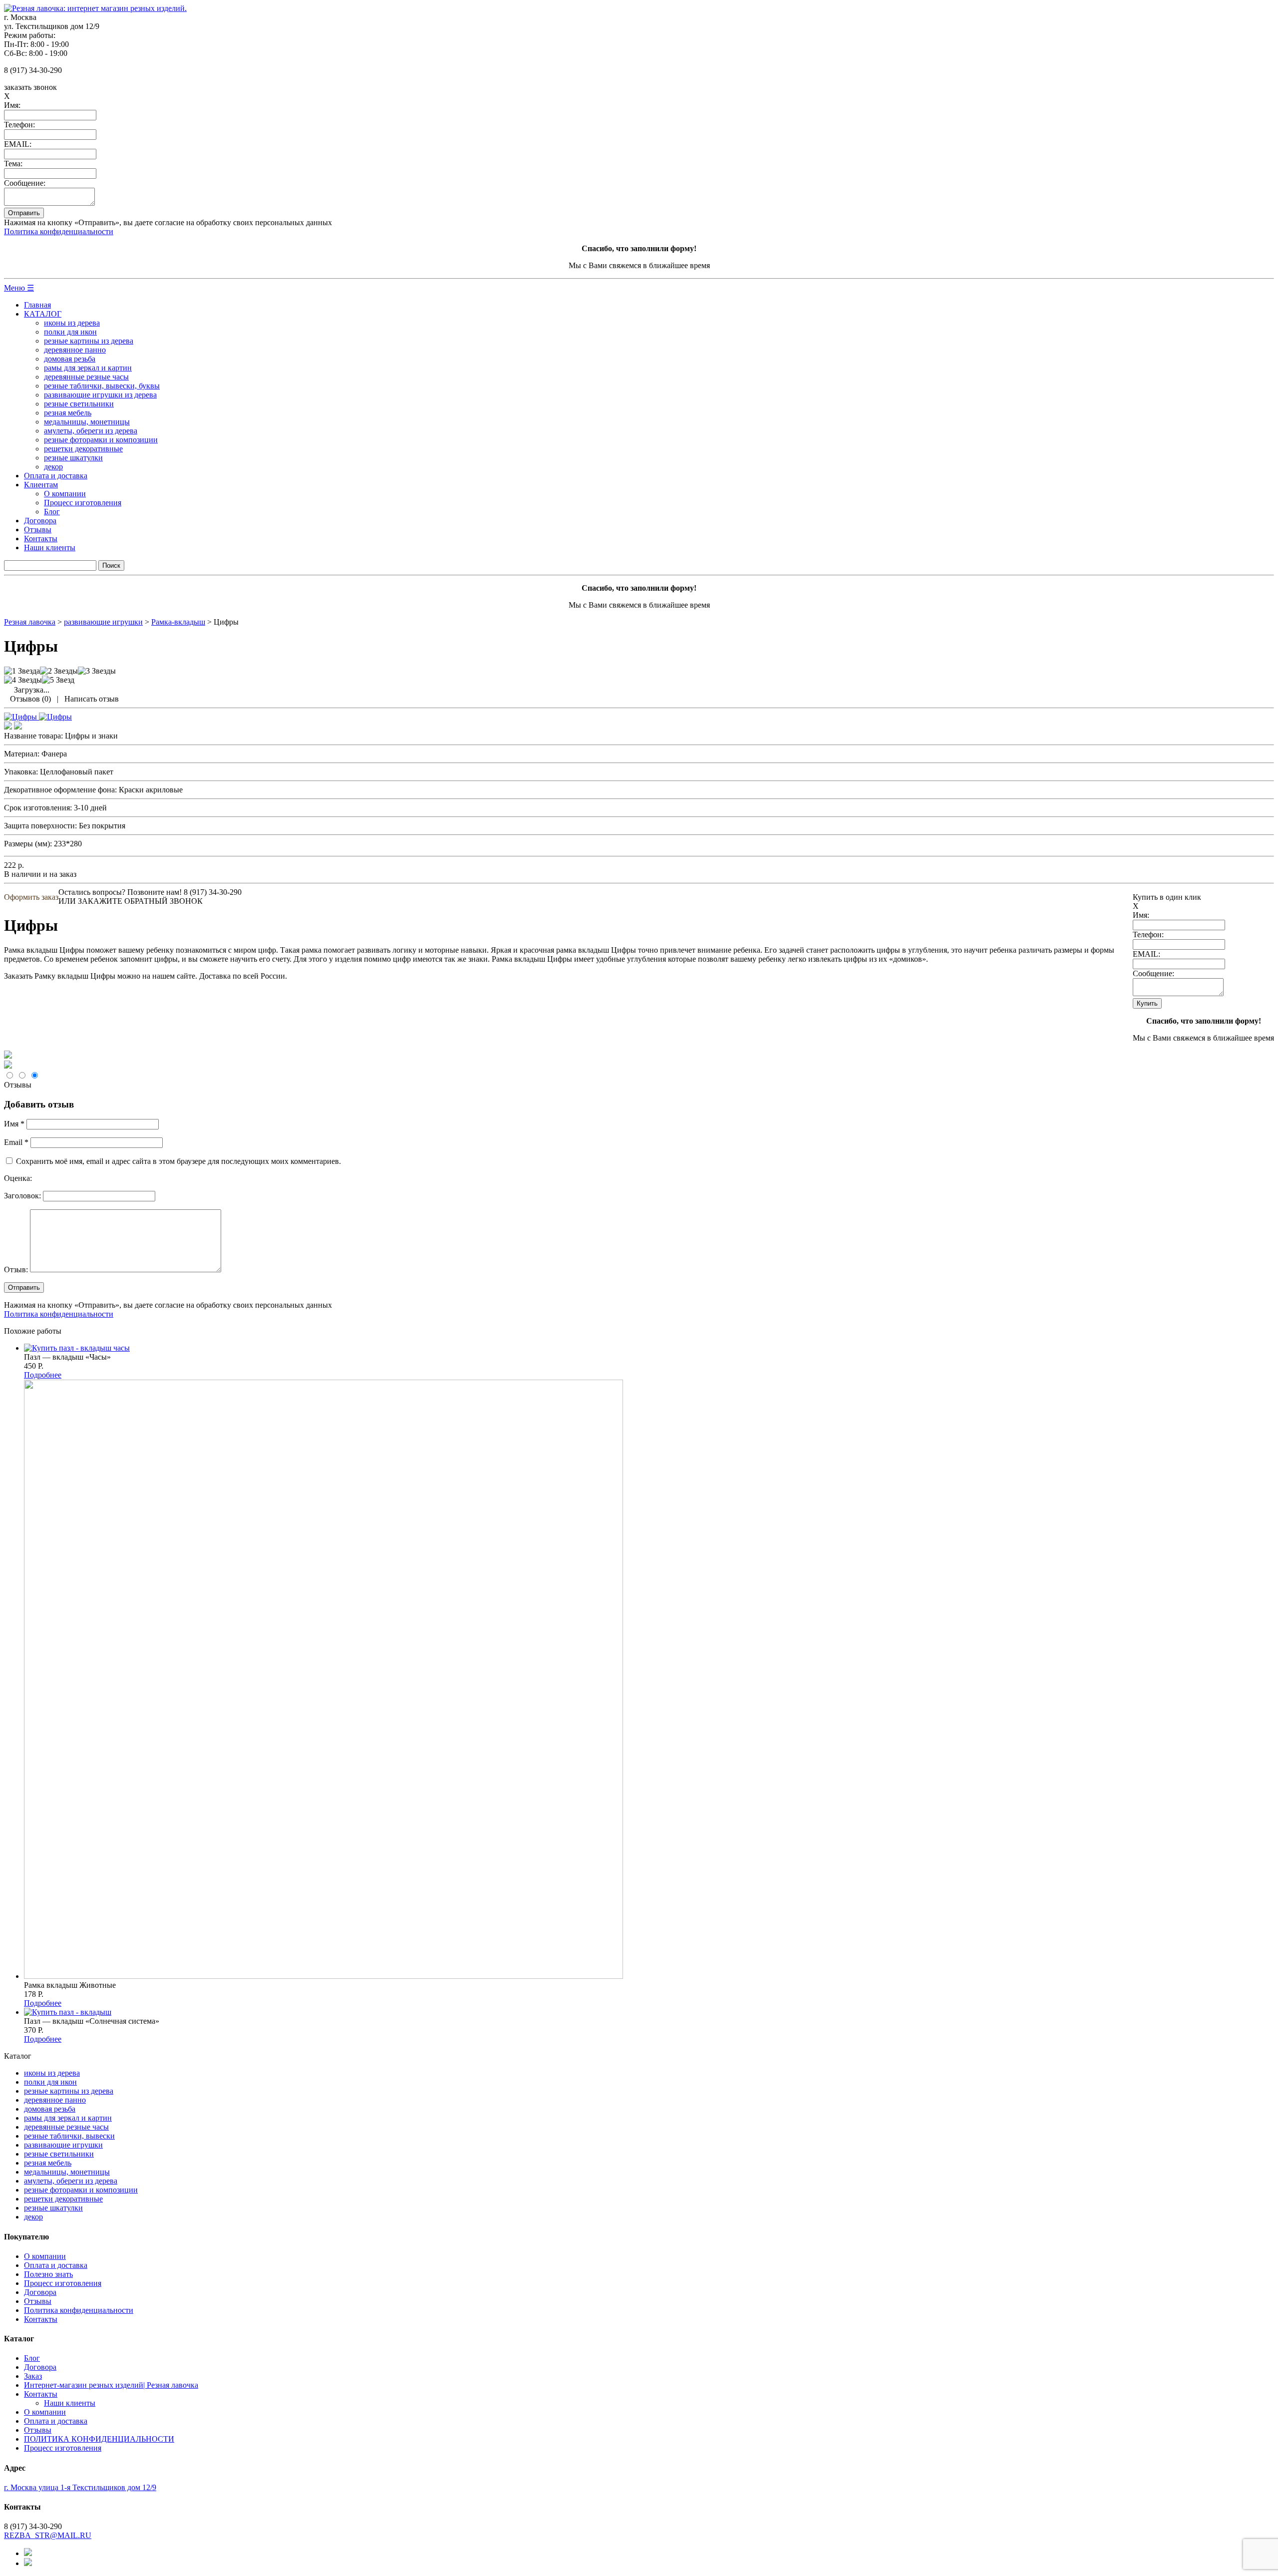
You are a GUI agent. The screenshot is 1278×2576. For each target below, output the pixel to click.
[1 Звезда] (22, 671)
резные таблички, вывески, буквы (102, 386)
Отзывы (38, 530)
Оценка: (18, 1178)
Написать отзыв (92, 699)
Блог (52, 512)
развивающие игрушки (63, 2145)
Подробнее (43, 1375)
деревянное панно (75, 350)
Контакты (41, 539)
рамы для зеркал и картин (88, 368)
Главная (37, 305)
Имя (14, 1124)
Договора (40, 521)
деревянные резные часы (86, 377)
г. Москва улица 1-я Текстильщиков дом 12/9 (80, 2487)
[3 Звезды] (97, 671)
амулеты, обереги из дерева (91, 431)
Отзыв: (16, 1270)
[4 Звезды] (23, 680)
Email (16, 1142)
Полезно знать (48, 2274)
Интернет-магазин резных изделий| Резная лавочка (111, 2385)
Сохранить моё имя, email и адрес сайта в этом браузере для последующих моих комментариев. (178, 1161)
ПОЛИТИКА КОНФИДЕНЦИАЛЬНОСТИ (99, 2439)
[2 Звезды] (59, 671)
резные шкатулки (73, 458)
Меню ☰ (19, 288)
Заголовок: (22, 1196)
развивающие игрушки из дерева (100, 395)
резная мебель (68, 413)
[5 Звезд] (58, 680)
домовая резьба (70, 359)
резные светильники (79, 404)
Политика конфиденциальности (59, 231)
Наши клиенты (50, 548)
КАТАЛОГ (43, 314)
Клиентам (41, 485)
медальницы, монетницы (87, 422)
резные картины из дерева (89, 341)
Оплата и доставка (56, 476)
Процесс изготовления (83, 503)
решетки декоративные (83, 449)
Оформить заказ (31, 897)
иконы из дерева (72, 323)
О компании (65, 494)
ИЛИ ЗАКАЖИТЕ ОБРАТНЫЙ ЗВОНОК (131, 901)
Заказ (33, 2376)
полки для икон (70, 332)
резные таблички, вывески (69, 2136)
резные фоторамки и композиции (101, 440)
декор (53, 467)
